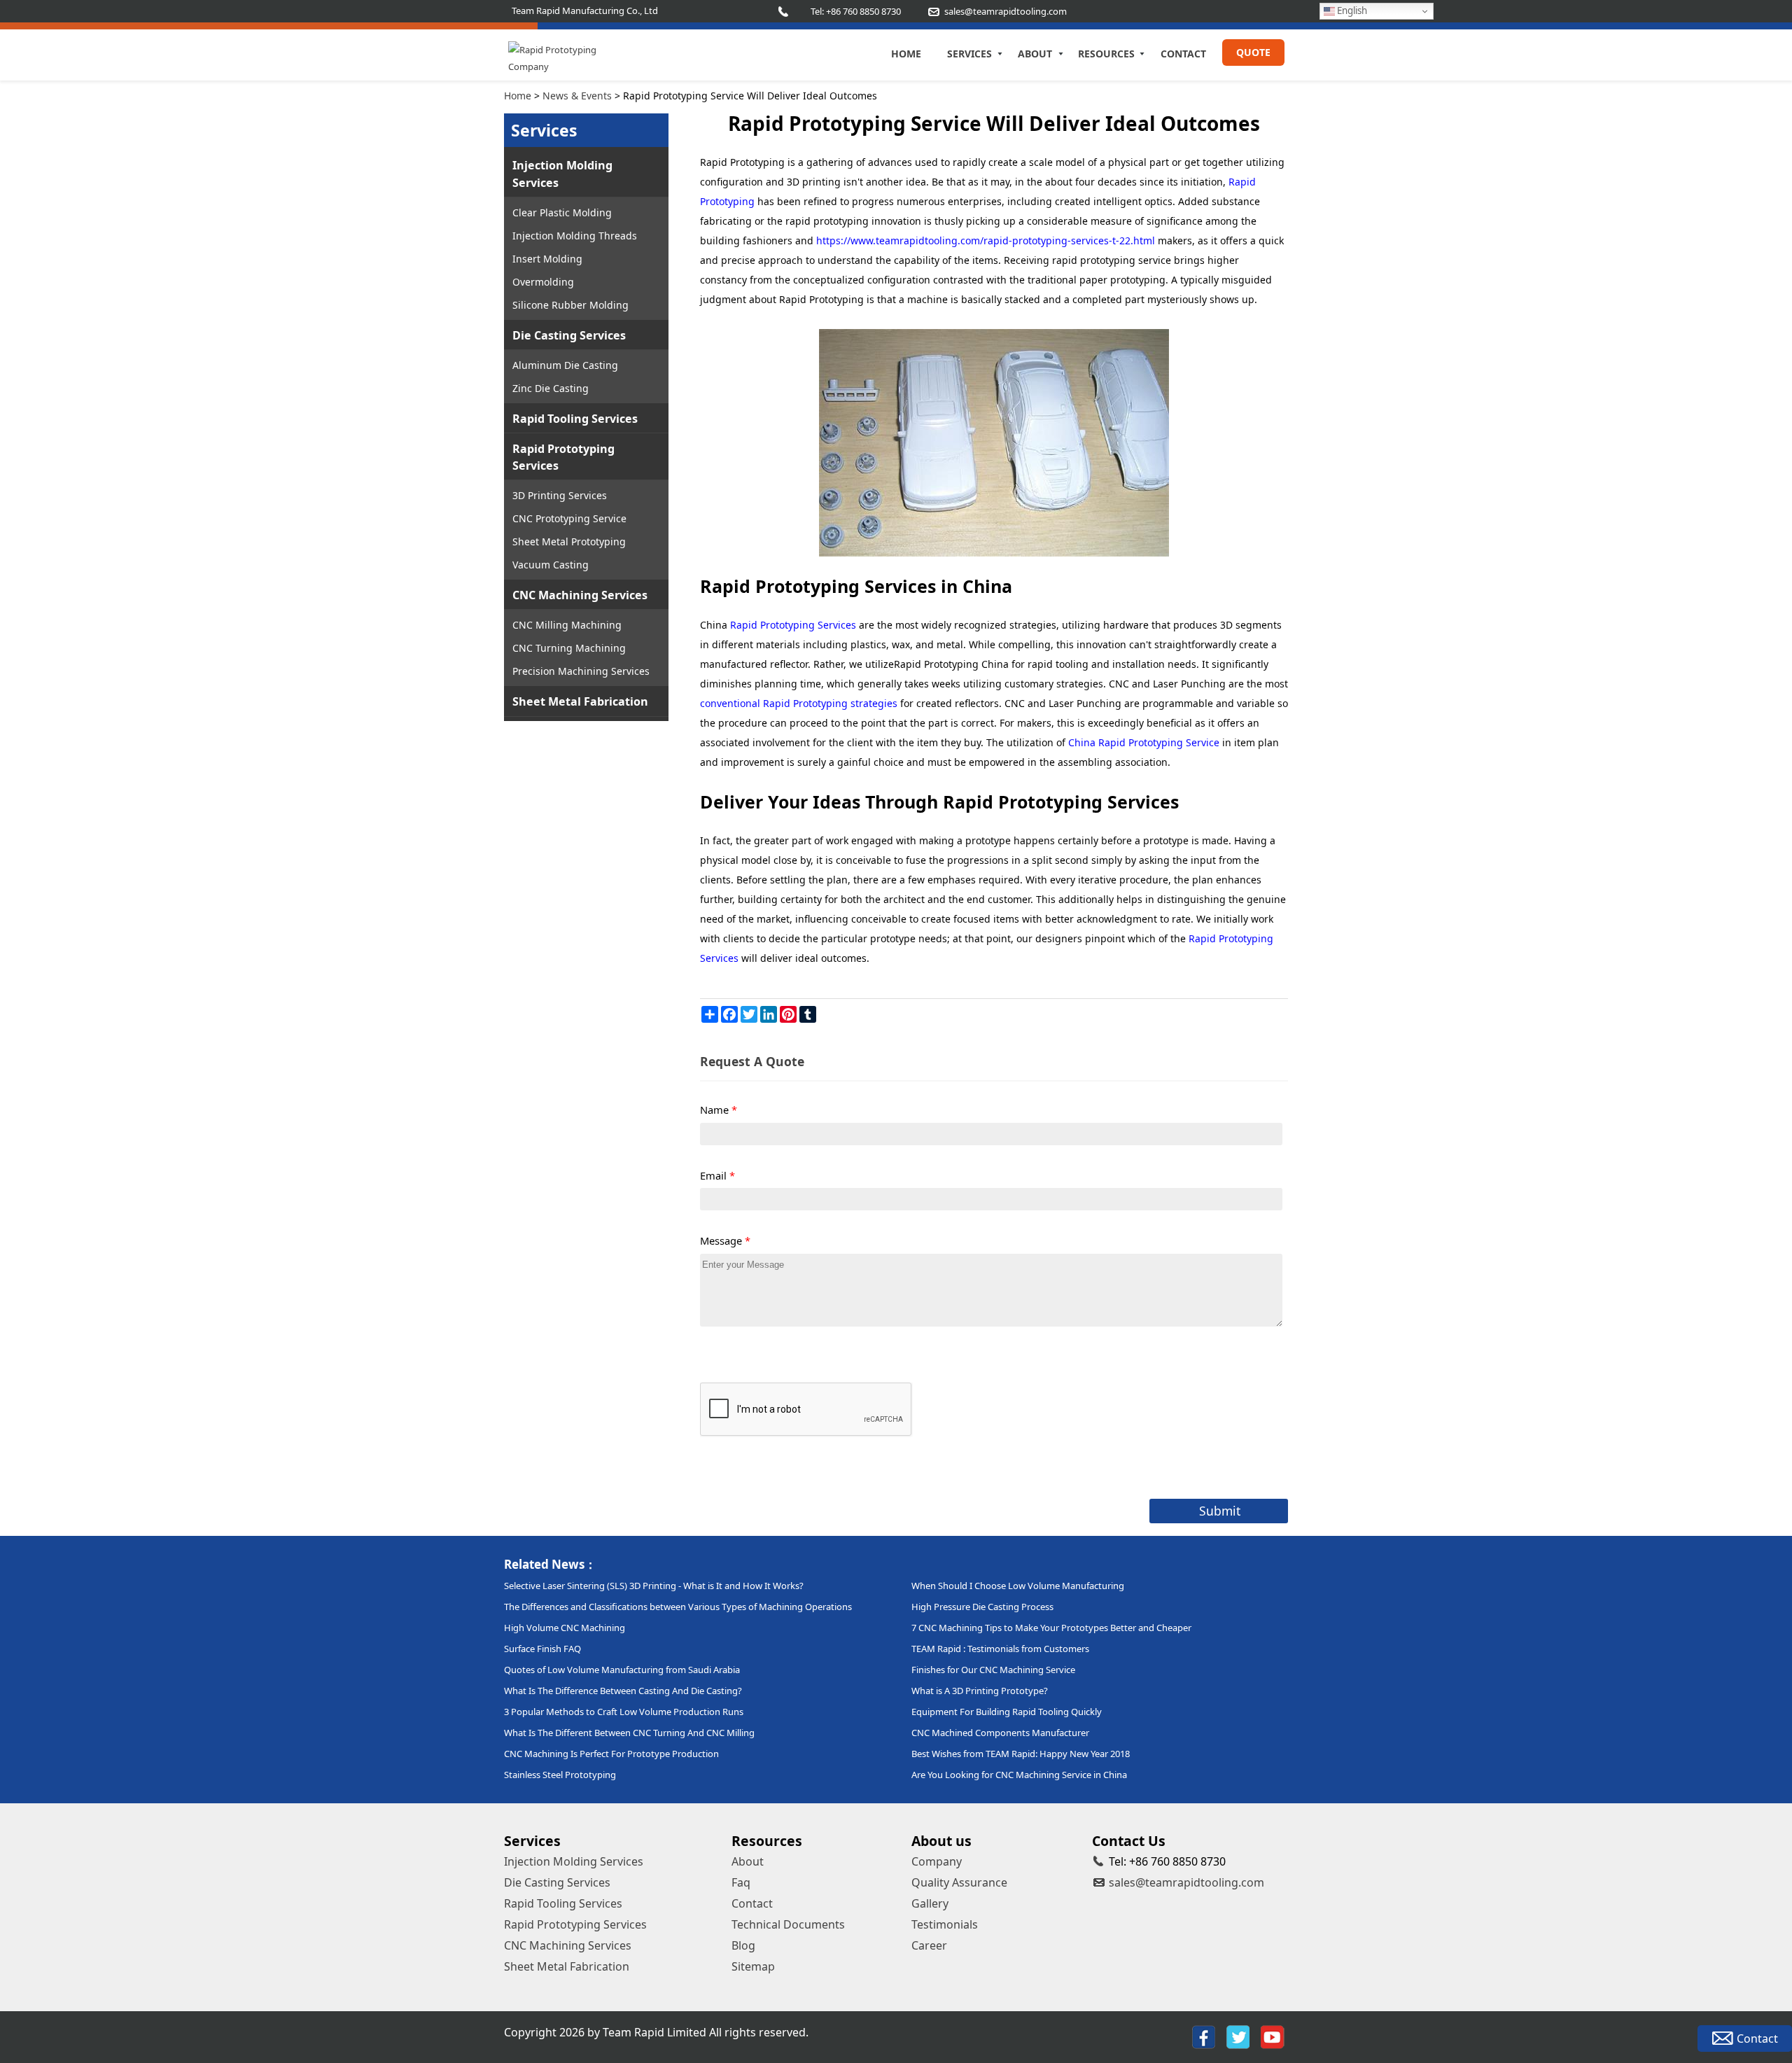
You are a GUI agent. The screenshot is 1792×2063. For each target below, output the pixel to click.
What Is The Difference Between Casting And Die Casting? (623, 1691)
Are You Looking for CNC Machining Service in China (1019, 1775)
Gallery (930, 1903)
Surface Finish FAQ (542, 1649)
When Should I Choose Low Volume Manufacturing (1018, 1586)
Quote (1253, 52)
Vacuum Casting (551, 565)
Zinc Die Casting (551, 388)
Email (717, 1175)
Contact (1183, 54)
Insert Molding (547, 259)
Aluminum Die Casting (565, 365)
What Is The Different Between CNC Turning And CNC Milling (629, 1733)
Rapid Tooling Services (575, 419)
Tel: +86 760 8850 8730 (856, 11)
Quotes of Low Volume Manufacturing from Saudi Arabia (622, 1670)
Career (929, 1945)
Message (725, 1240)
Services (969, 54)
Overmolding (543, 282)
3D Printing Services (560, 495)
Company (937, 1861)
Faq (741, 1882)
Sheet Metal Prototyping (569, 541)
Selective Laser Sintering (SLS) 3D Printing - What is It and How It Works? (654, 1586)
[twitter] (1238, 2037)
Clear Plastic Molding (562, 212)
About (1035, 54)
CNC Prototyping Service (569, 518)
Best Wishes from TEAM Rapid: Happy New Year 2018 (1021, 1754)
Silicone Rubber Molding (570, 305)
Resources (1106, 54)
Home (906, 54)
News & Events (577, 96)
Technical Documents (788, 1924)
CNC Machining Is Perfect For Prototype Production (611, 1754)
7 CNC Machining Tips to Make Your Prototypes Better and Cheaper (1051, 1628)
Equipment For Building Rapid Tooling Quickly (1007, 1712)
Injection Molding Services (562, 174)
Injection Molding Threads (575, 236)
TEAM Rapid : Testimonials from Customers (1000, 1649)
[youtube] (1273, 2037)
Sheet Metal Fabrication (580, 701)
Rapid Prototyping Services (563, 457)
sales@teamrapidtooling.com (1186, 1882)
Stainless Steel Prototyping (560, 1775)
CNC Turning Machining (569, 648)
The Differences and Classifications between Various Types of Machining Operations (678, 1607)
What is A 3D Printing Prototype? (980, 1691)
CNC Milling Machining (567, 625)
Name (719, 1110)
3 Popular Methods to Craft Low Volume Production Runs (624, 1712)
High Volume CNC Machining (565, 1628)
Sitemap (753, 1966)
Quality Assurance (959, 1882)
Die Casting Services (569, 335)
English (1351, 11)
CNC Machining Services (580, 595)
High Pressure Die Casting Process (982, 1607)
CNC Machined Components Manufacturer (1000, 1733)
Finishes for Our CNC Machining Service (993, 1670)
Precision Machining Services (581, 671)
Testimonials (945, 1924)
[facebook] (1204, 2037)
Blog (743, 1945)
